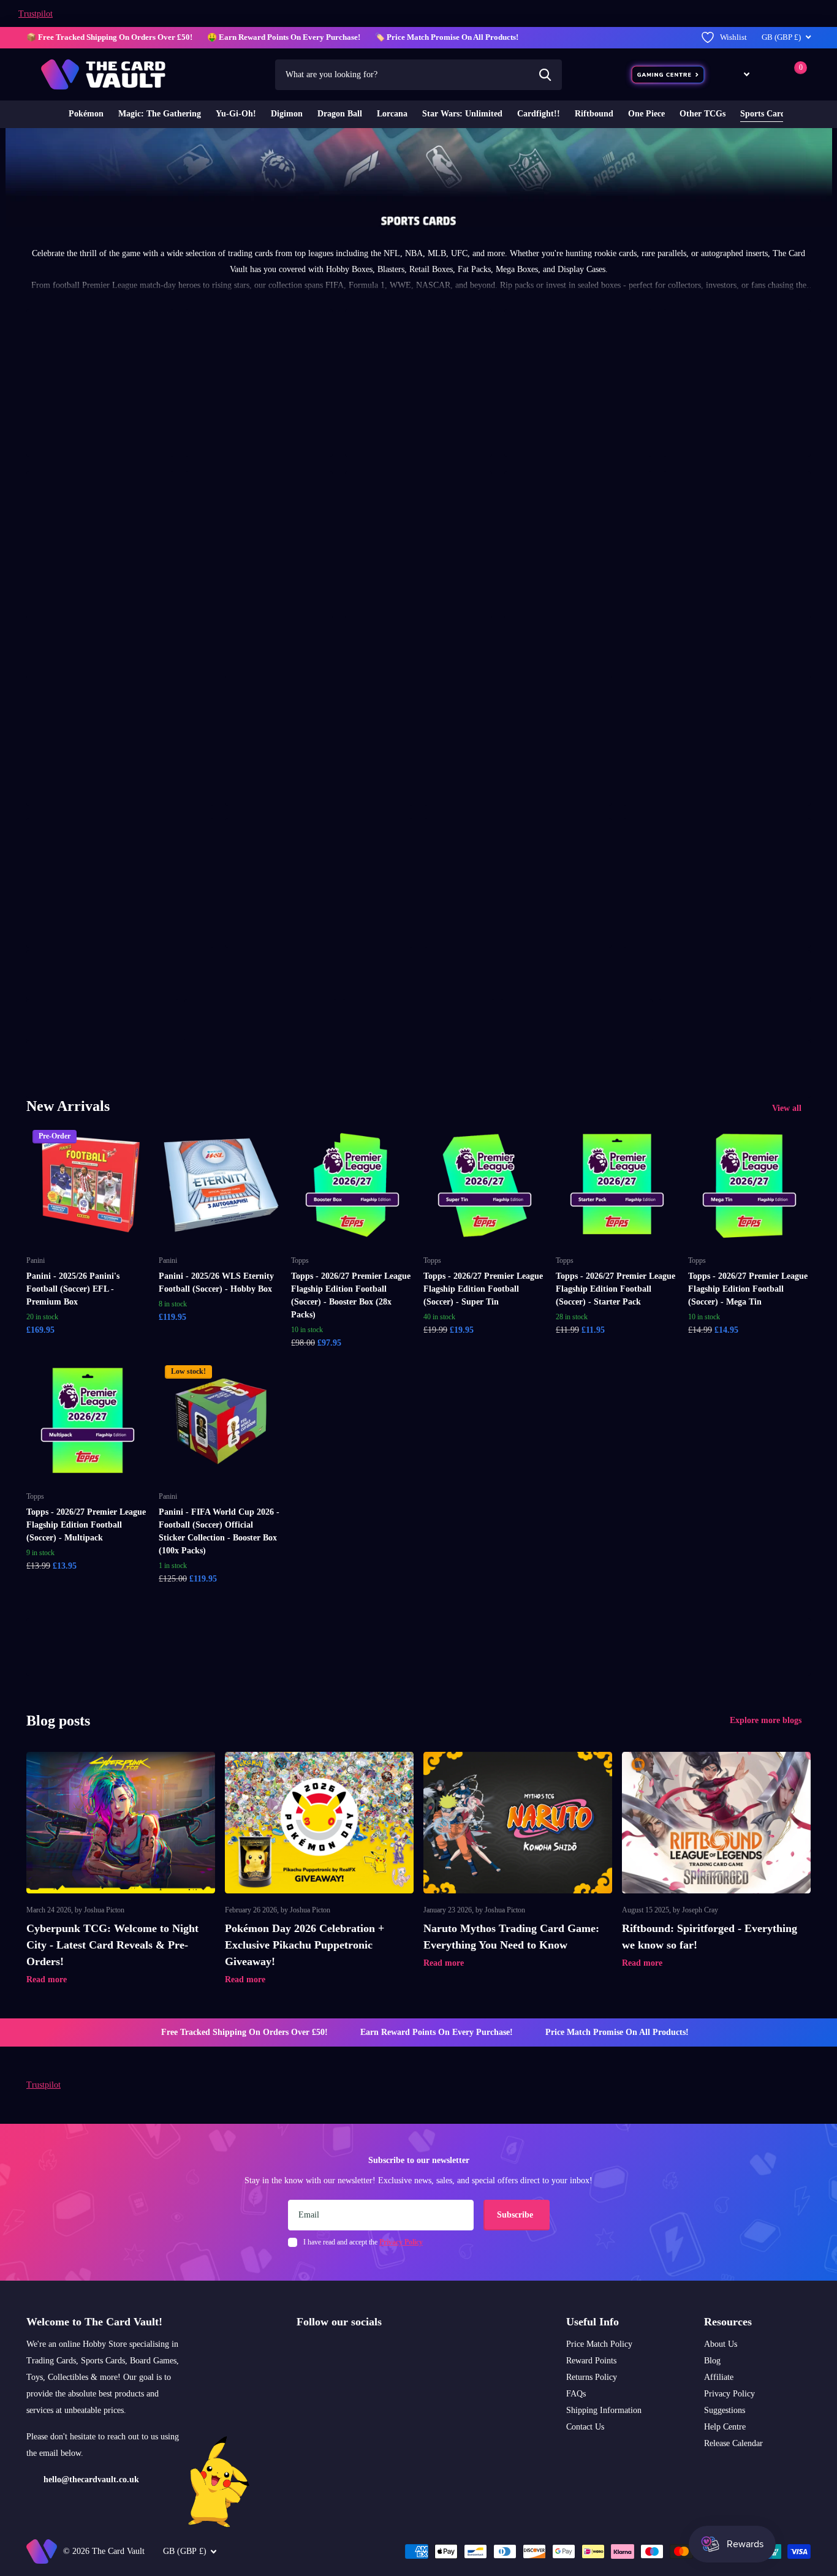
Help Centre (725, 2427)
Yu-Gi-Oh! (236, 114)
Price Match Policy (599, 2344)
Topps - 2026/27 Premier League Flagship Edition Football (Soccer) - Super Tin (483, 1289)
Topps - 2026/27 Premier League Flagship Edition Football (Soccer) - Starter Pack (615, 1289)
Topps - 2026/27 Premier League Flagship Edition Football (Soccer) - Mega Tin (748, 1289)
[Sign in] (770, 74)
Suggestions (725, 2410)
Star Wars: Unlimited (462, 114)
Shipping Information (604, 2410)
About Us (721, 2344)
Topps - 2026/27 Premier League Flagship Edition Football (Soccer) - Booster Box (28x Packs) (351, 1295)
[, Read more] (738, 74)
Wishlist (733, 37)
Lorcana (392, 114)
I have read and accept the (363, 2242)
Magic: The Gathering (160, 114)
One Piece (646, 114)
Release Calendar (733, 2443)
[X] (327, 2351)
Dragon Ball (340, 114)
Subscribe (516, 2215)
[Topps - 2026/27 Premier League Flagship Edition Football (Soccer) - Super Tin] (485, 1185)
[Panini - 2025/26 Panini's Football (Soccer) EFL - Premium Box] (88, 1185)
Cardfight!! (539, 114)
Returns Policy (592, 2377)
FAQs (576, 2394)
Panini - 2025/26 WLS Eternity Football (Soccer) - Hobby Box (216, 1282)
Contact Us (585, 2427)
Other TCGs (703, 114)
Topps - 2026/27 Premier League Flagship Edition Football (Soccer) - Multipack (86, 1525)
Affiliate (719, 2377)
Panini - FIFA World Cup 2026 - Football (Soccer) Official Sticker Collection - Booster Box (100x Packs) (219, 1531)
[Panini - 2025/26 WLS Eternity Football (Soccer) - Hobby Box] (220, 1185)
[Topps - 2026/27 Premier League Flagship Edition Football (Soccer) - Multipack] (88, 1420)
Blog (712, 2361)
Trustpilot (36, 14)
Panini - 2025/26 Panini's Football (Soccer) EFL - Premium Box (73, 1289)
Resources (728, 2322)
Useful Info (593, 2322)
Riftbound (594, 114)
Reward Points (591, 2361)
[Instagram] (301, 2351)
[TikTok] (353, 2351)
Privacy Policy (729, 2394)
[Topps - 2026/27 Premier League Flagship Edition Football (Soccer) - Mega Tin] (749, 1185)
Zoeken (545, 75)
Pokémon (86, 114)
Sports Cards (764, 114)
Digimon (287, 114)
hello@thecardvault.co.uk (91, 2479)
